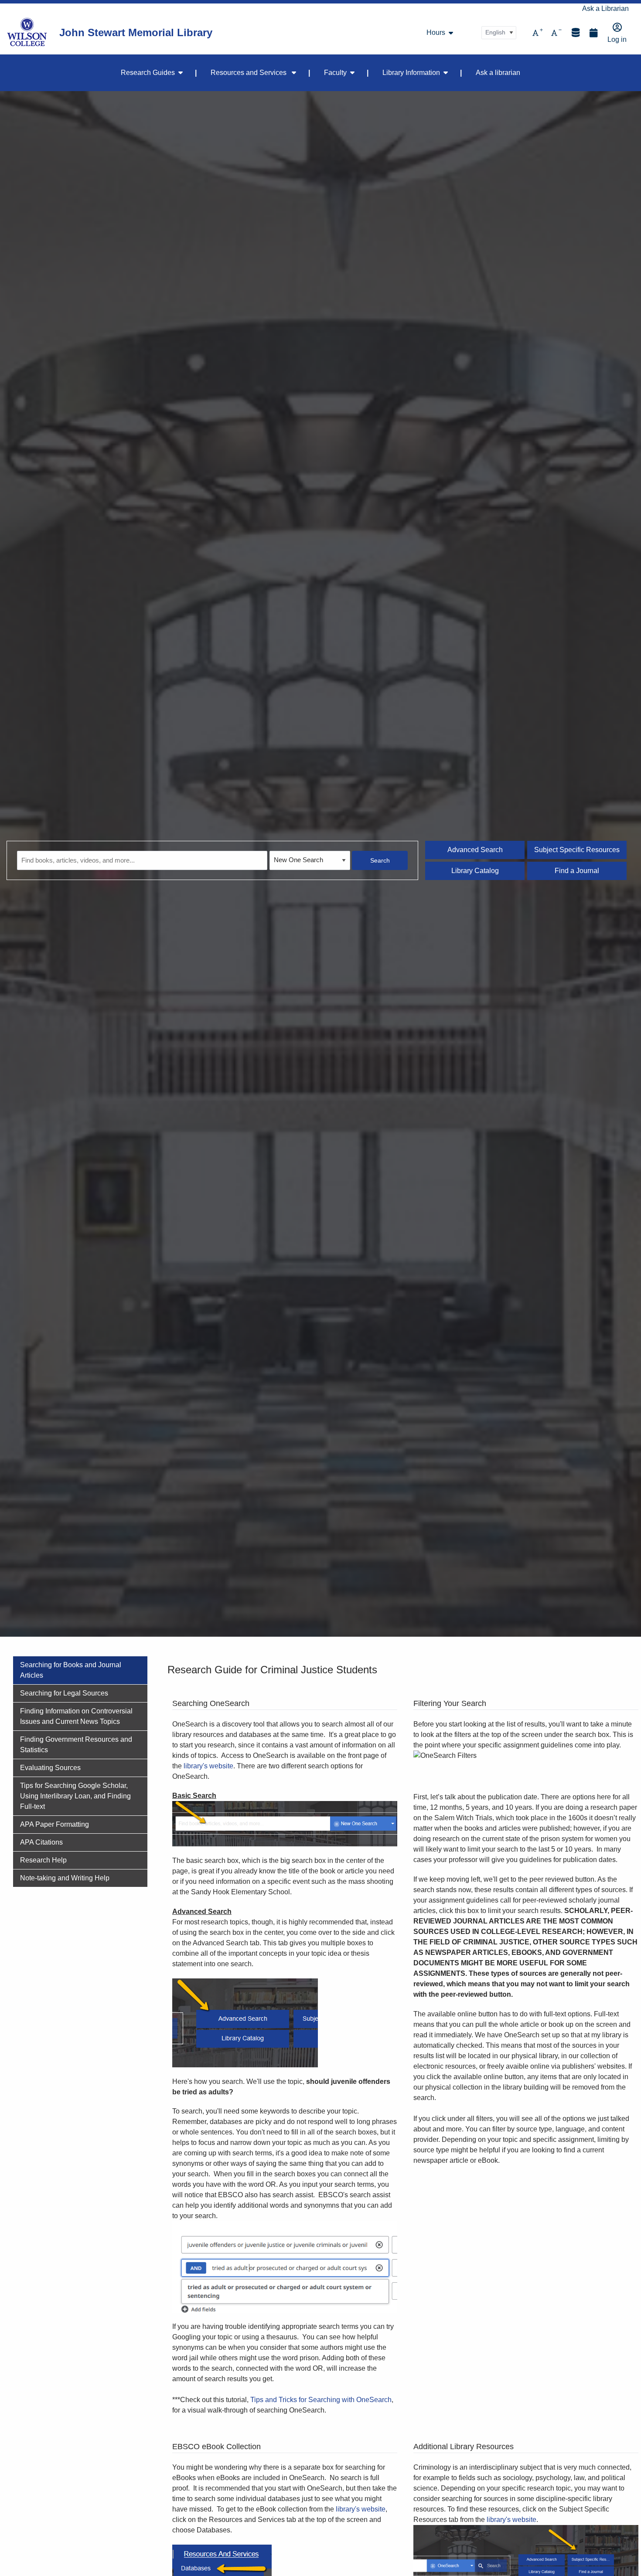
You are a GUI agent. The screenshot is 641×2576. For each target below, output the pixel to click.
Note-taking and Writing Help (65, 1878)
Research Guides (148, 73)
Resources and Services (249, 73)
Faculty (335, 73)
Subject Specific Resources (577, 850)
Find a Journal (577, 871)
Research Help (43, 1860)
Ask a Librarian (605, 8)
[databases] (576, 32)
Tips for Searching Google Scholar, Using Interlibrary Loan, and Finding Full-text (75, 1796)
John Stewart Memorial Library (136, 32)
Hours (436, 33)
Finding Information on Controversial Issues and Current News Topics (76, 1716)
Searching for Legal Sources (64, 1693)
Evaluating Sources (50, 1768)
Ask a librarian (498, 73)
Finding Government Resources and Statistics (76, 1745)
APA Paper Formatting (55, 1824)
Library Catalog (475, 871)
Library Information (411, 73)
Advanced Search (475, 850)
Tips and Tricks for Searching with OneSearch (321, 2400)
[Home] (27, 33)
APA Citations (41, 1842)
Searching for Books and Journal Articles (71, 1670)
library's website (208, 1766)
